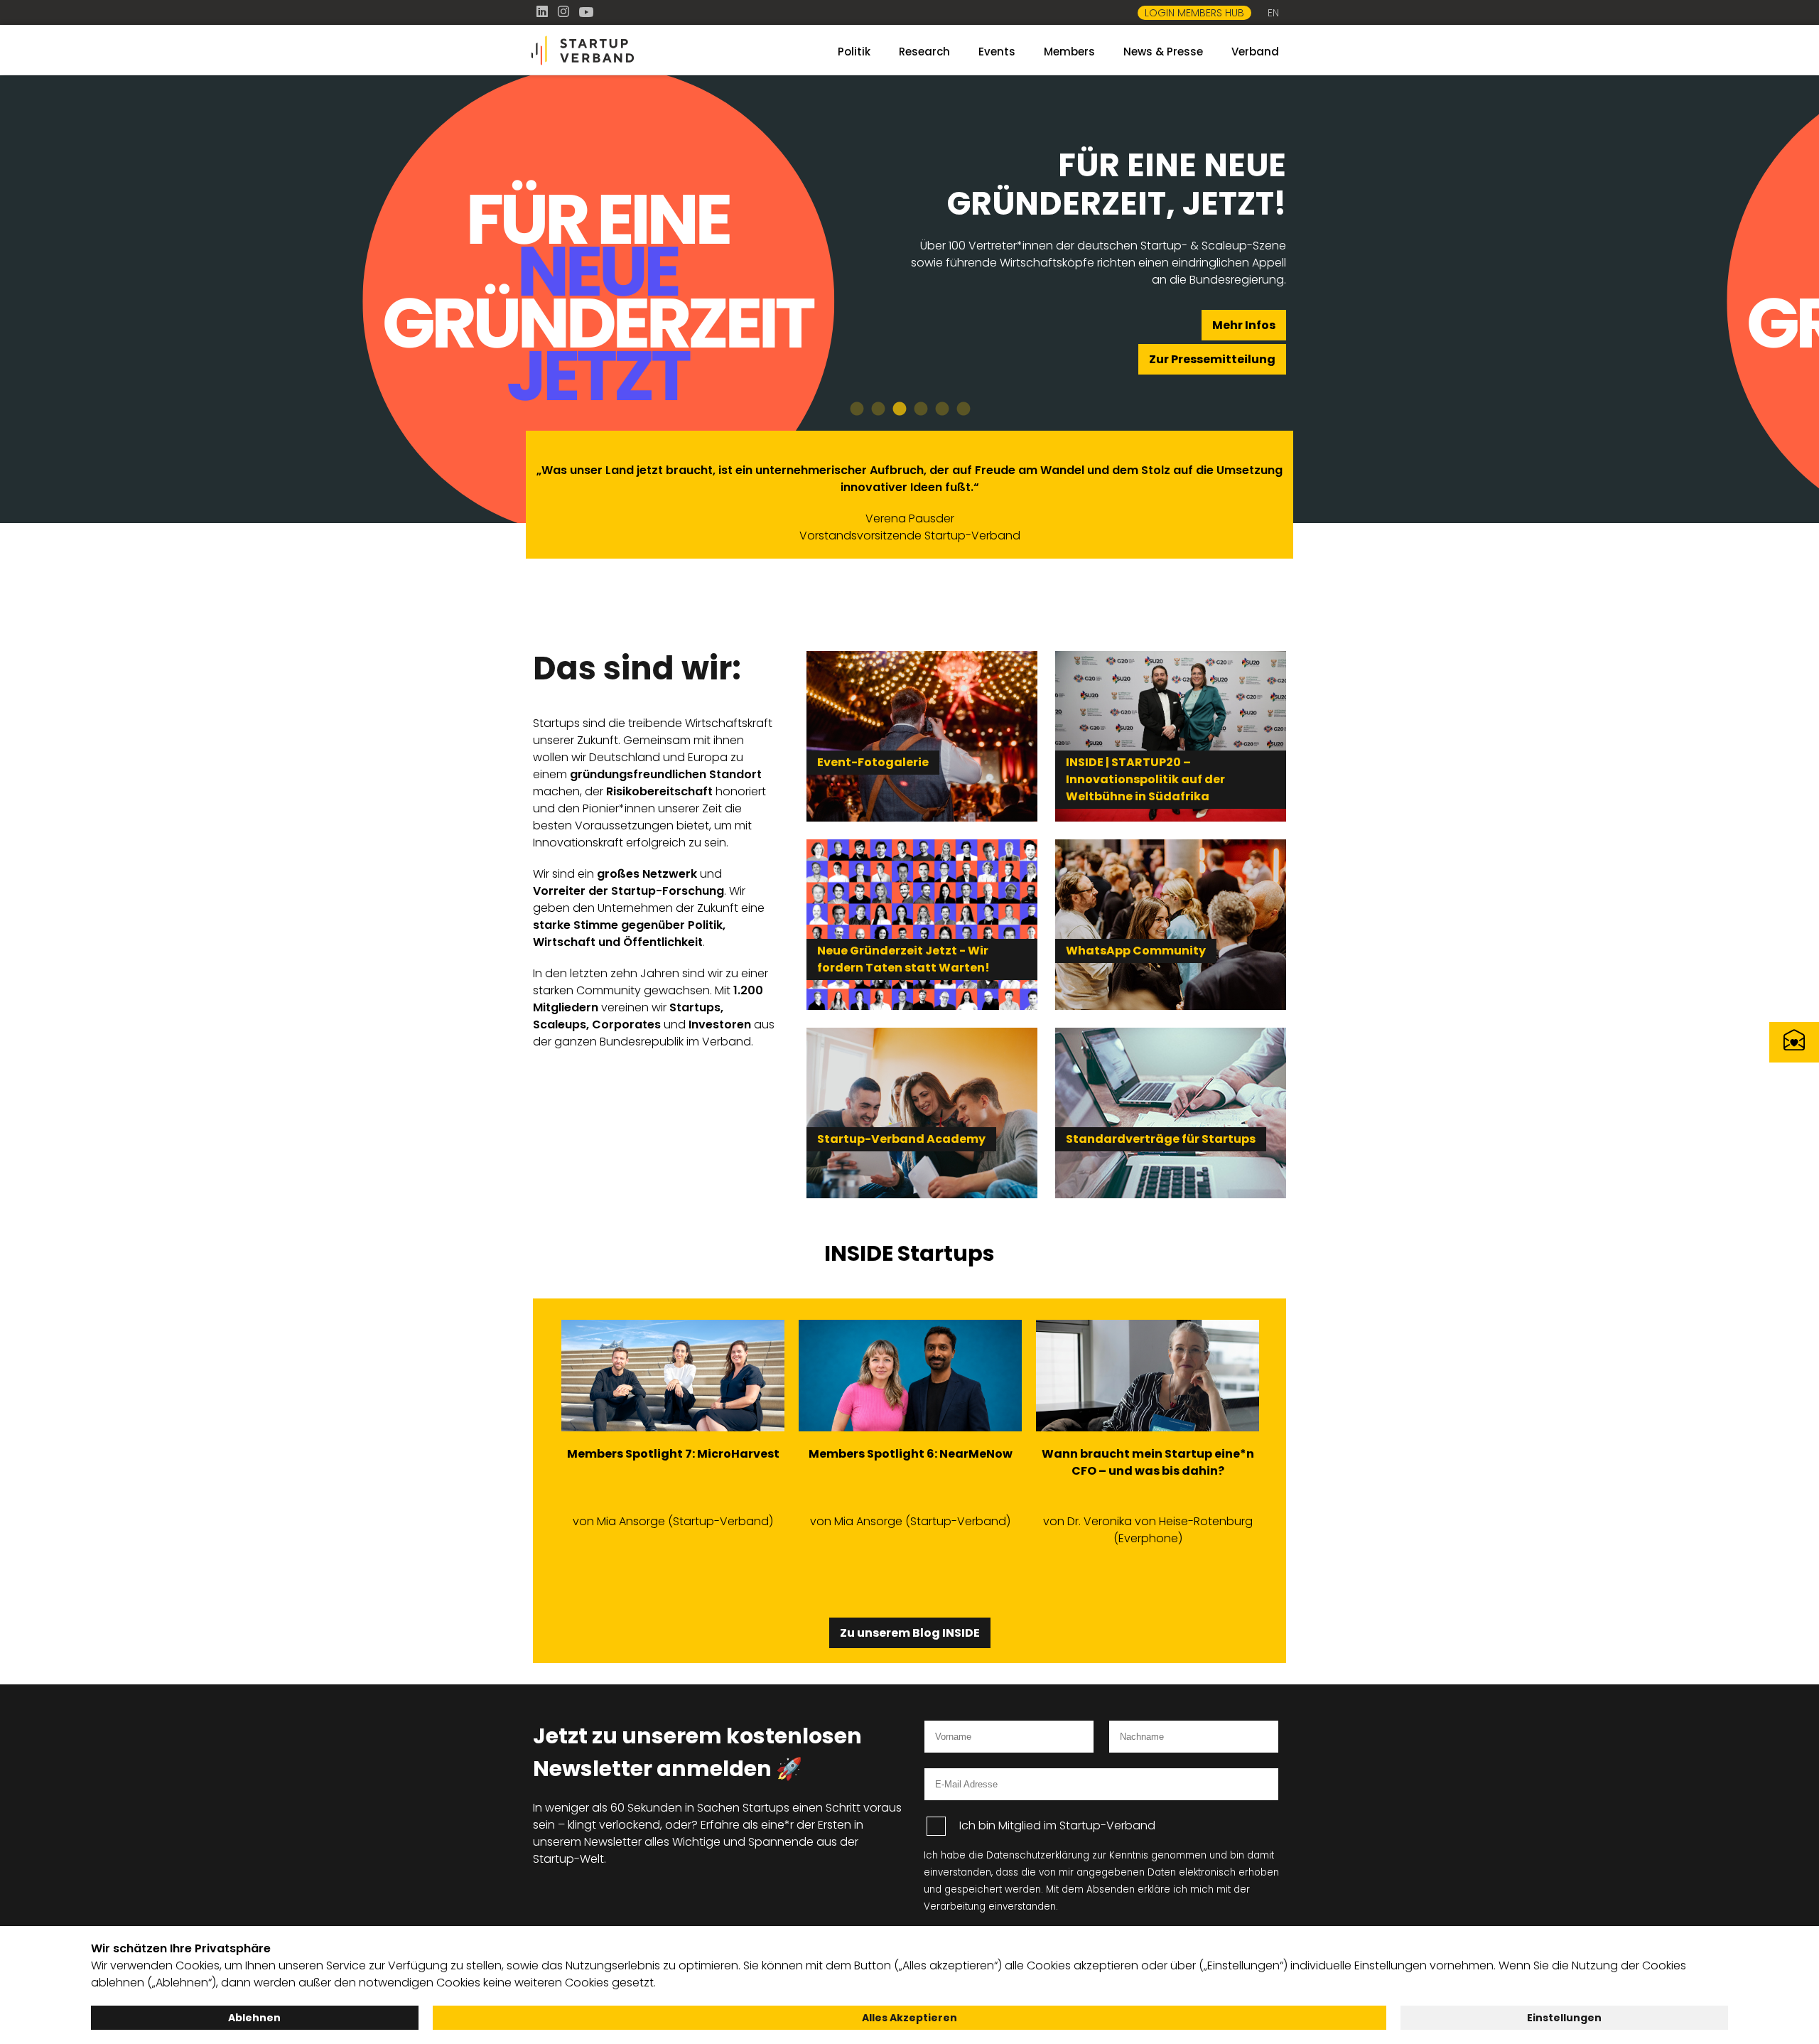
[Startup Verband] (654, 51)
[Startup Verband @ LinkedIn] (544, 12)
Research (924, 52)
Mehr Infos (1244, 325)
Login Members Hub (1194, 13)
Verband (1255, 52)
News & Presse (1163, 52)
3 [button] (899, 409)
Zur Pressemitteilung (1212, 359)
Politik (854, 52)
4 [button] (920, 409)
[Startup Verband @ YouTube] (586, 12)
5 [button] (941, 409)
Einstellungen (1564, 2018)
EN (1273, 13)
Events (997, 52)
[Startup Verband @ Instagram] (565, 12)
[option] (909, 299)
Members (1069, 52)
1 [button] (856, 409)
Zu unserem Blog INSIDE (910, 1633)
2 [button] (878, 409)
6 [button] (963, 409)
